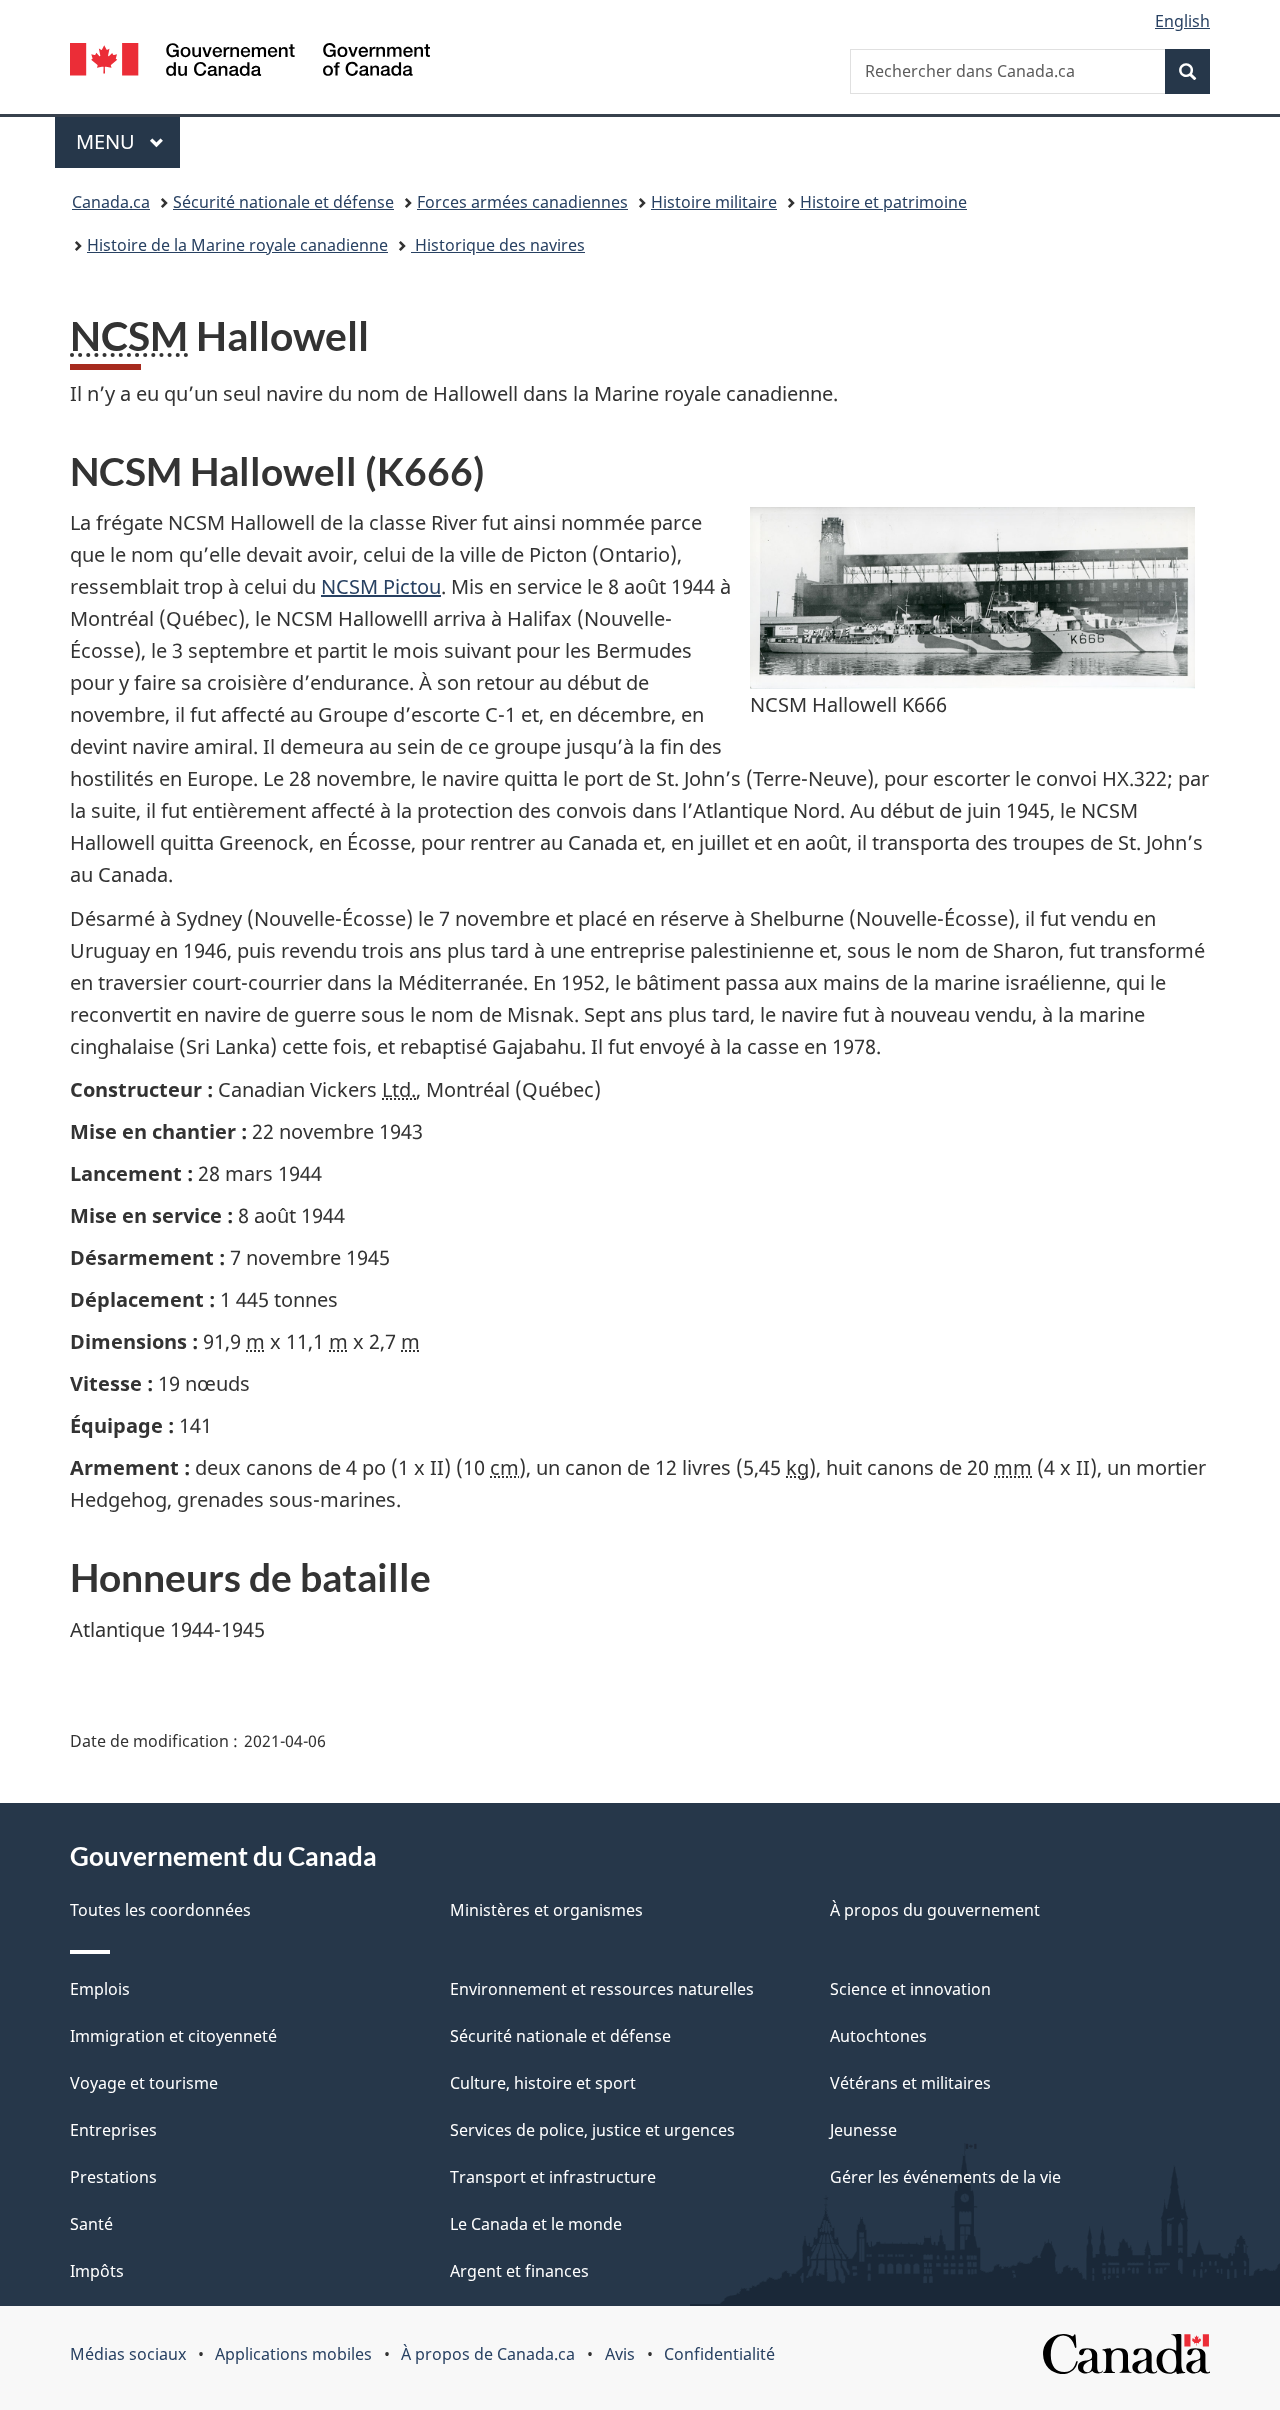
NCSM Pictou (381, 586)
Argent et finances (519, 2271)
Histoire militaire (714, 202)
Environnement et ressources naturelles (602, 1989)
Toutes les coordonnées (160, 1910)
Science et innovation (910, 1989)
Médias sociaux (128, 2354)
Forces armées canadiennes (522, 202)
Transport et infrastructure (553, 2177)
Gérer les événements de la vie (945, 2177)
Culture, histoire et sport (543, 2083)
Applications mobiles (293, 2354)
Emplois (100, 1989)
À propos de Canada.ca (488, 2354)
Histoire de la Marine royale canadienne (237, 245)
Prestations (113, 2177)
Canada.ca (111, 202)
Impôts (97, 2271)
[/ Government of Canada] (250, 62)
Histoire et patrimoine (883, 202)
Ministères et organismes (546, 1910)
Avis (620, 2354)
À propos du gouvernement (935, 1910)
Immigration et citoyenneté (173, 2036)
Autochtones (878, 2036)
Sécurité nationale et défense (283, 202)
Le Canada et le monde (536, 2224)
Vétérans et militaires (910, 2083)
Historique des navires (498, 245)
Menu (128, 141)
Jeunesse (863, 2130)
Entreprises (113, 2130)
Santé (91, 2224)
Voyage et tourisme (144, 2083)
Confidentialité (719, 2354)
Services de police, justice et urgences (592, 2130)
